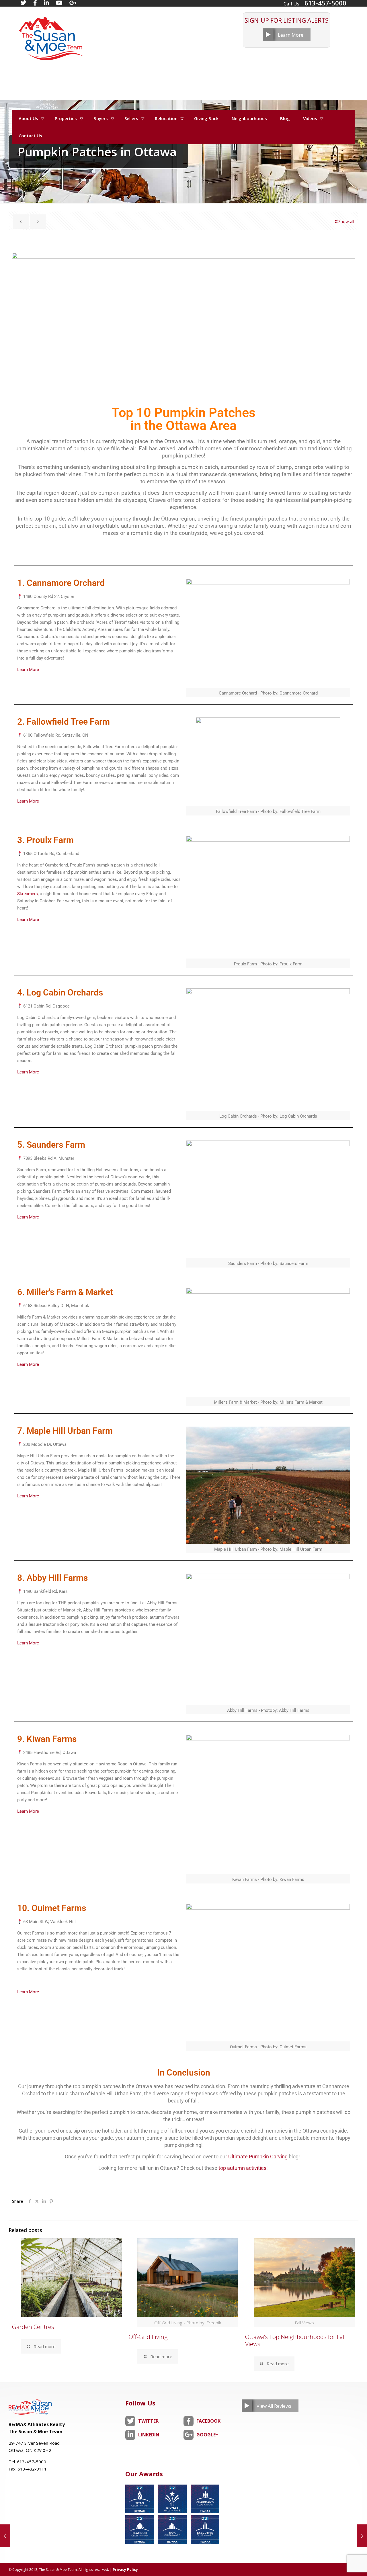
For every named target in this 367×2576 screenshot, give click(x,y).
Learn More (291, 35)
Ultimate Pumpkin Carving (258, 2157)
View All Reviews (274, 2406)
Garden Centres (33, 2327)
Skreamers (28, 894)
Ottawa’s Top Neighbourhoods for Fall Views (295, 2340)
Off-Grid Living (148, 2337)
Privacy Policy (125, 2570)
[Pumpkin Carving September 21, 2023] (362, 2536)
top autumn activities (242, 2168)
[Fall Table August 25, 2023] (5, 2536)
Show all (346, 221)
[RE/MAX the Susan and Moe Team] (50, 36)
